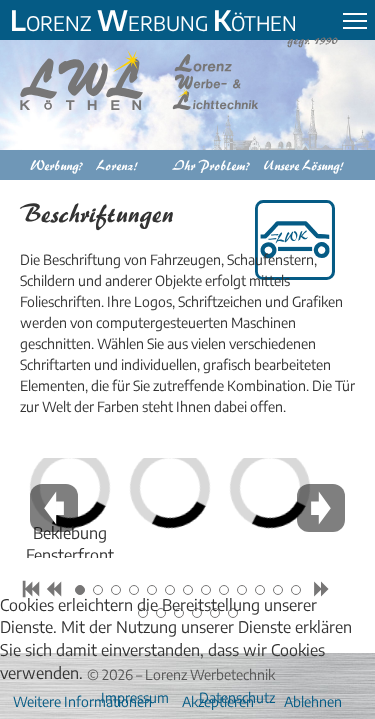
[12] (278, 590)
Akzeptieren (218, 701)
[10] (242, 590)
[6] (170, 590)
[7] (188, 590)
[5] (152, 590)
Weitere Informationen (82, 701)
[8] (206, 590)
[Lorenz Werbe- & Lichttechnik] (154, 80)
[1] (80, 590)
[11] (260, 590)
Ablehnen (313, 701)
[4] (134, 590)
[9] (224, 590)
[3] (116, 590)
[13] (296, 590)
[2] (98, 590)
